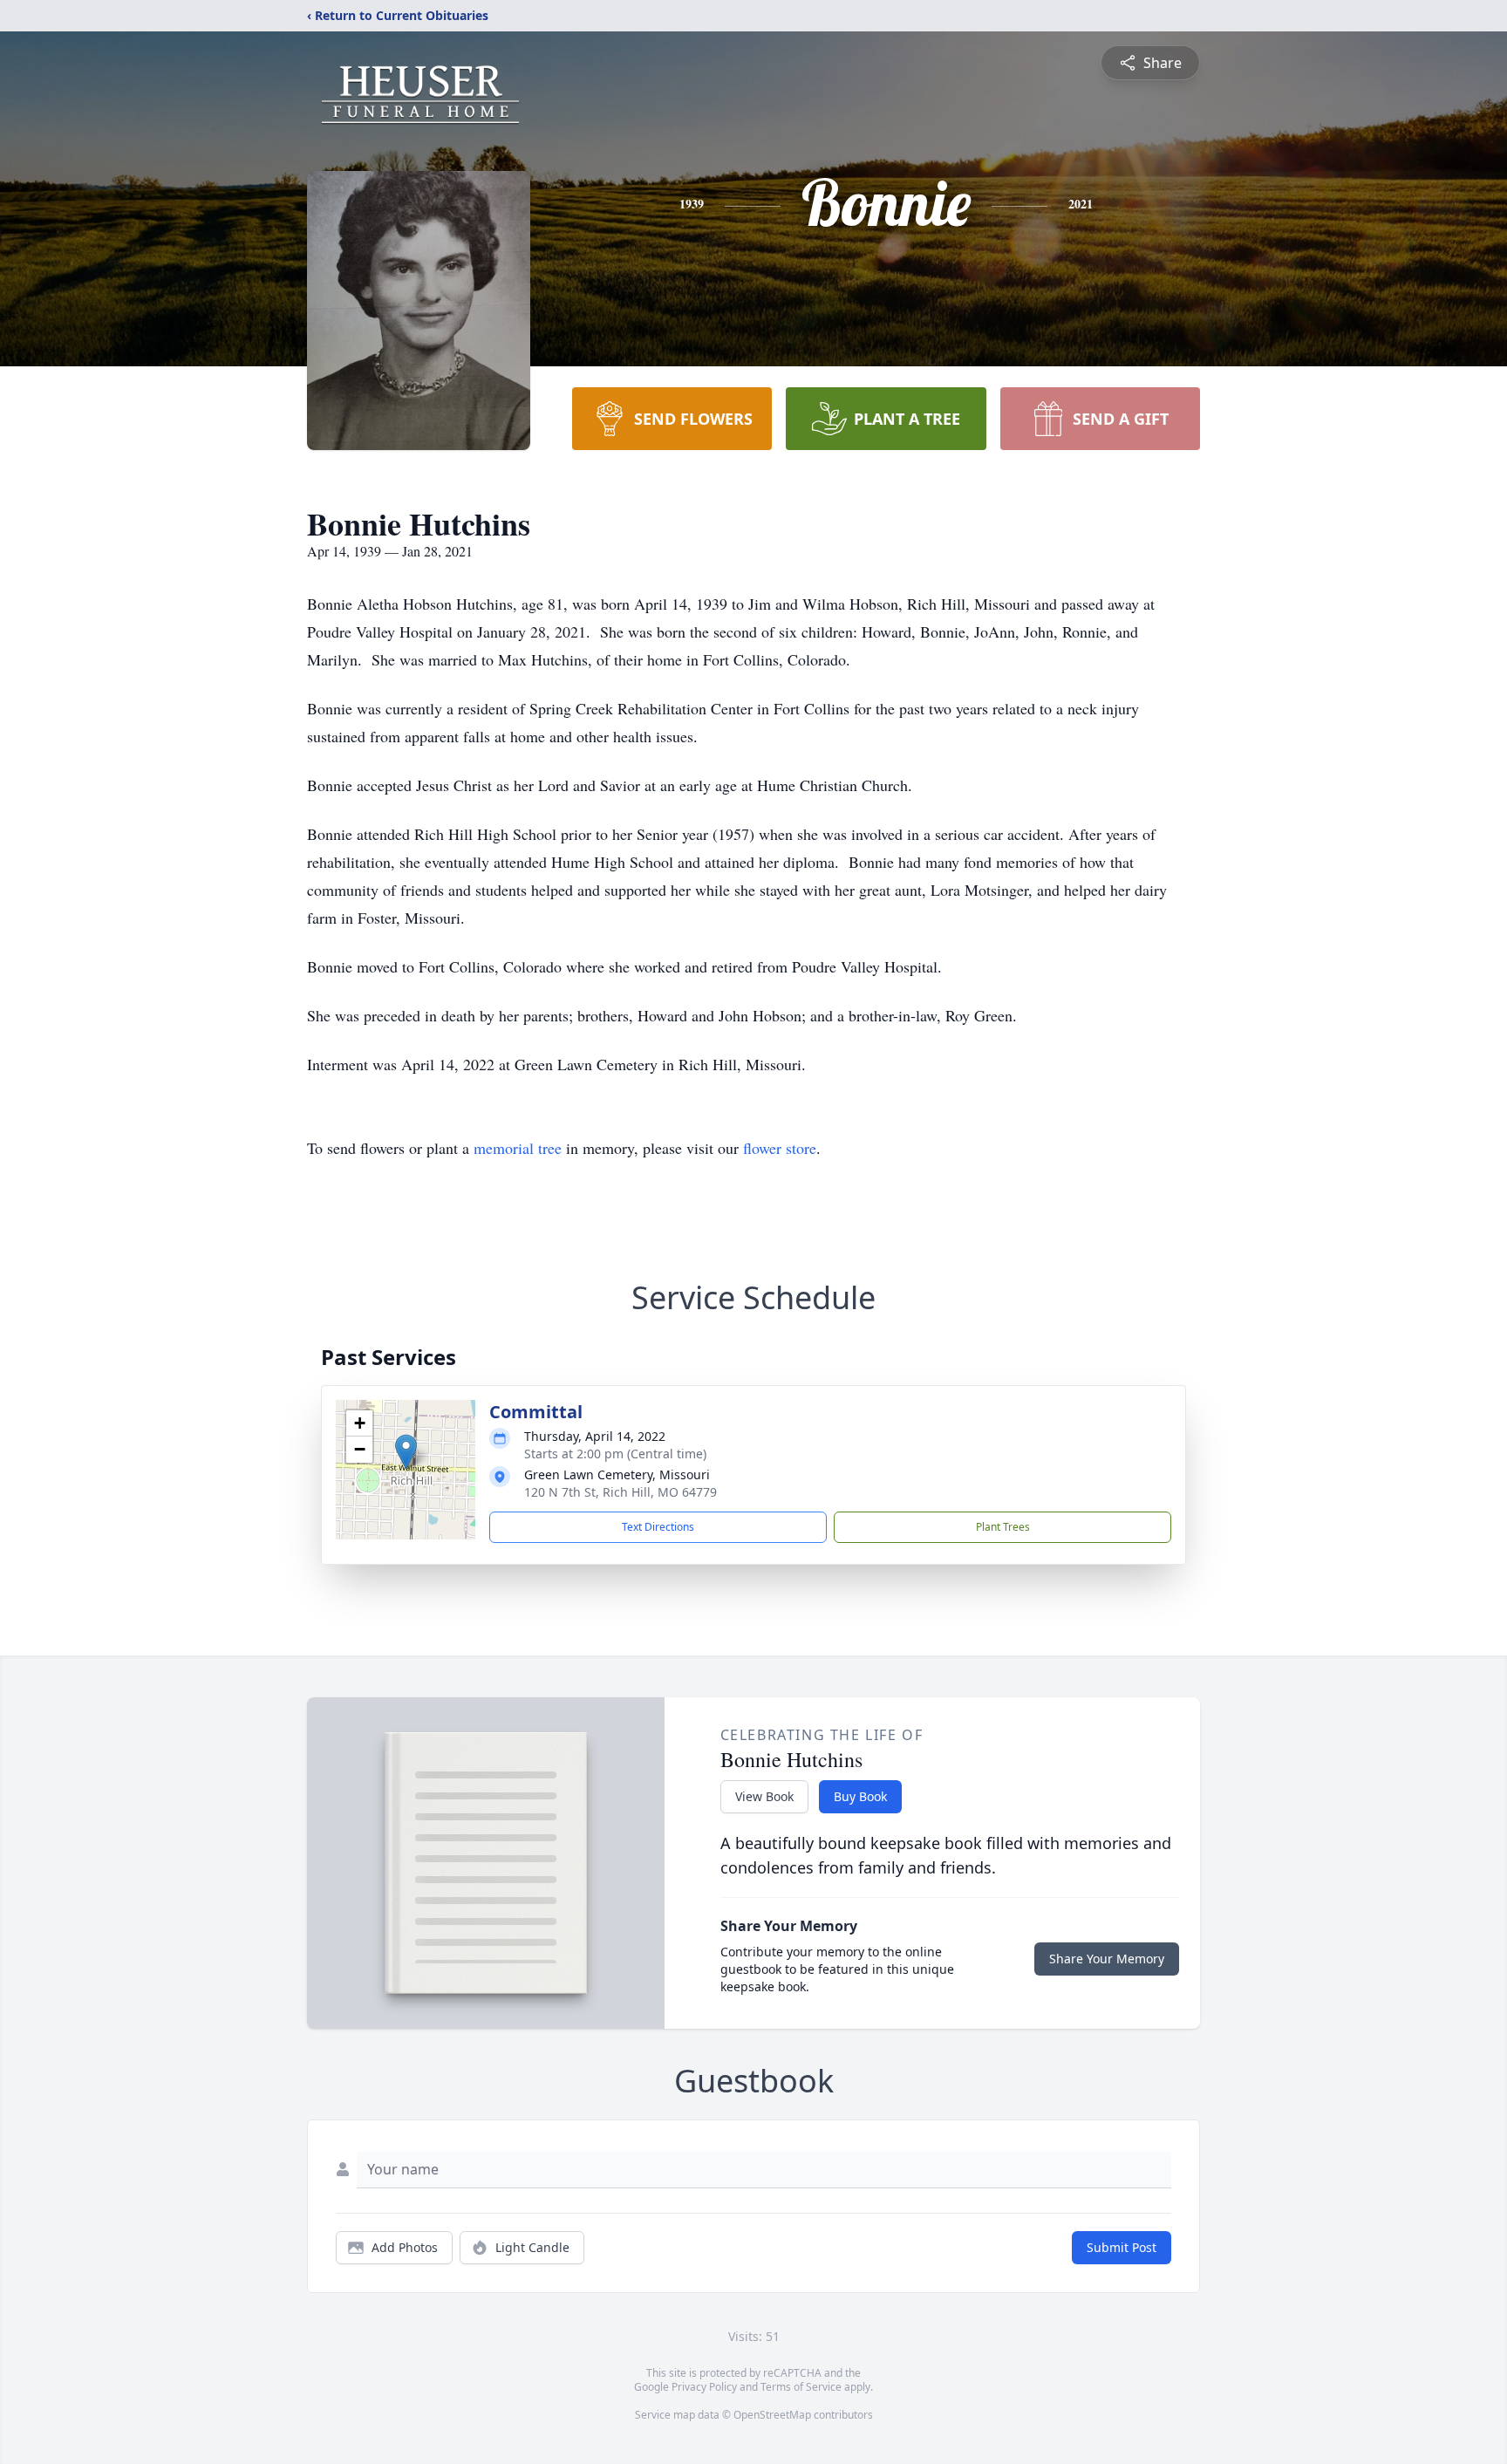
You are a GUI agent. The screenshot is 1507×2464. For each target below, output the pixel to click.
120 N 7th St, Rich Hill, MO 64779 (621, 1492)
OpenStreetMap (772, 2415)
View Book (764, 1796)
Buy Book (860, 1796)
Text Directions (658, 1527)
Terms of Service (801, 2387)
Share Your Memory (1107, 1959)
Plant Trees (1003, 1527)
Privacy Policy (704, 2387)
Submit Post (1122, 2247)
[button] (406, 1452)
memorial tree (518, 1148)
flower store (780, 1148)
